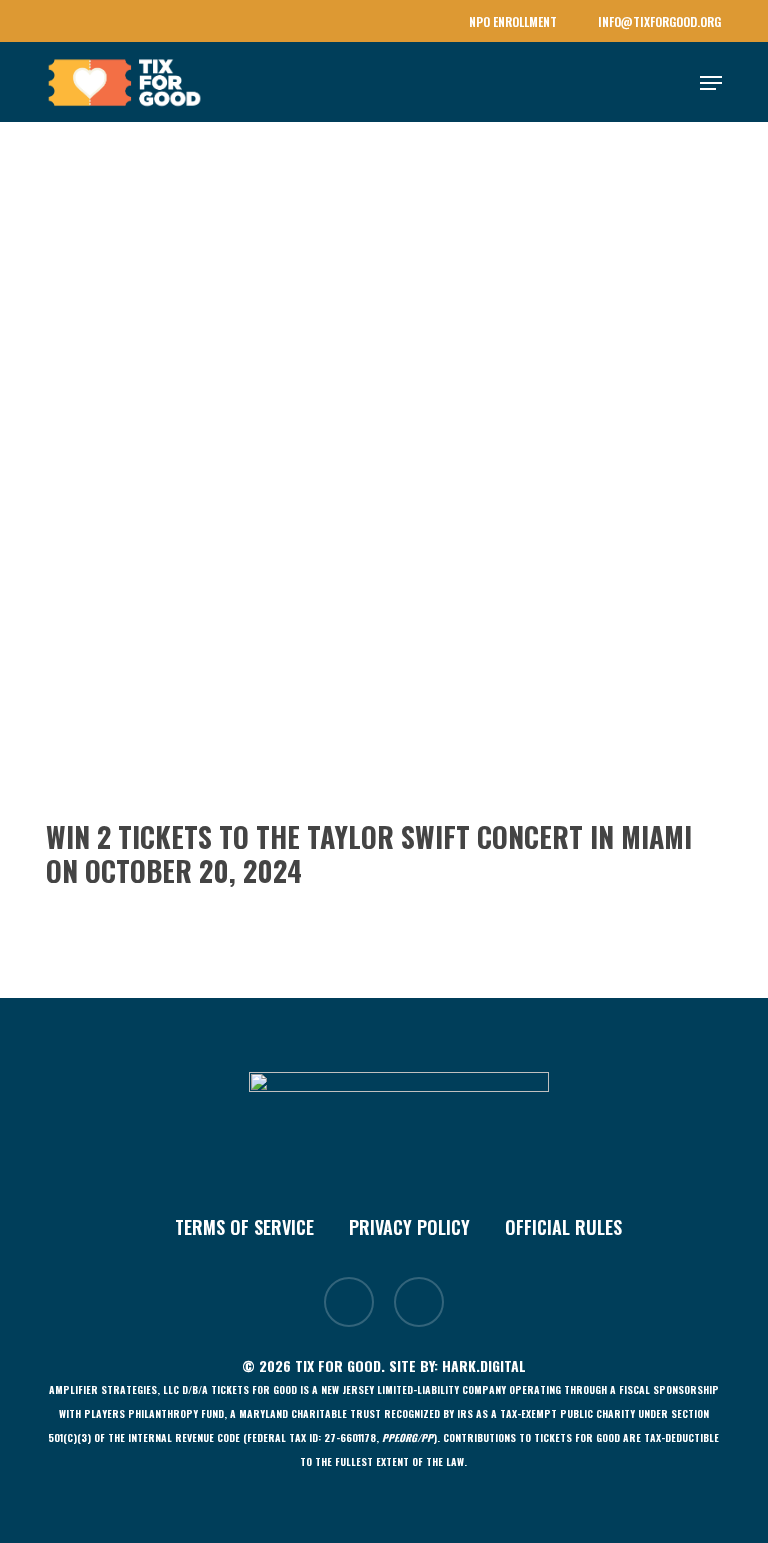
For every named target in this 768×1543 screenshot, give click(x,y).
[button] (711, 83)
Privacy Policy (409, 1227)
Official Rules (563, 1227)
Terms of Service (244, 1227)
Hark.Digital (484, 1365)
